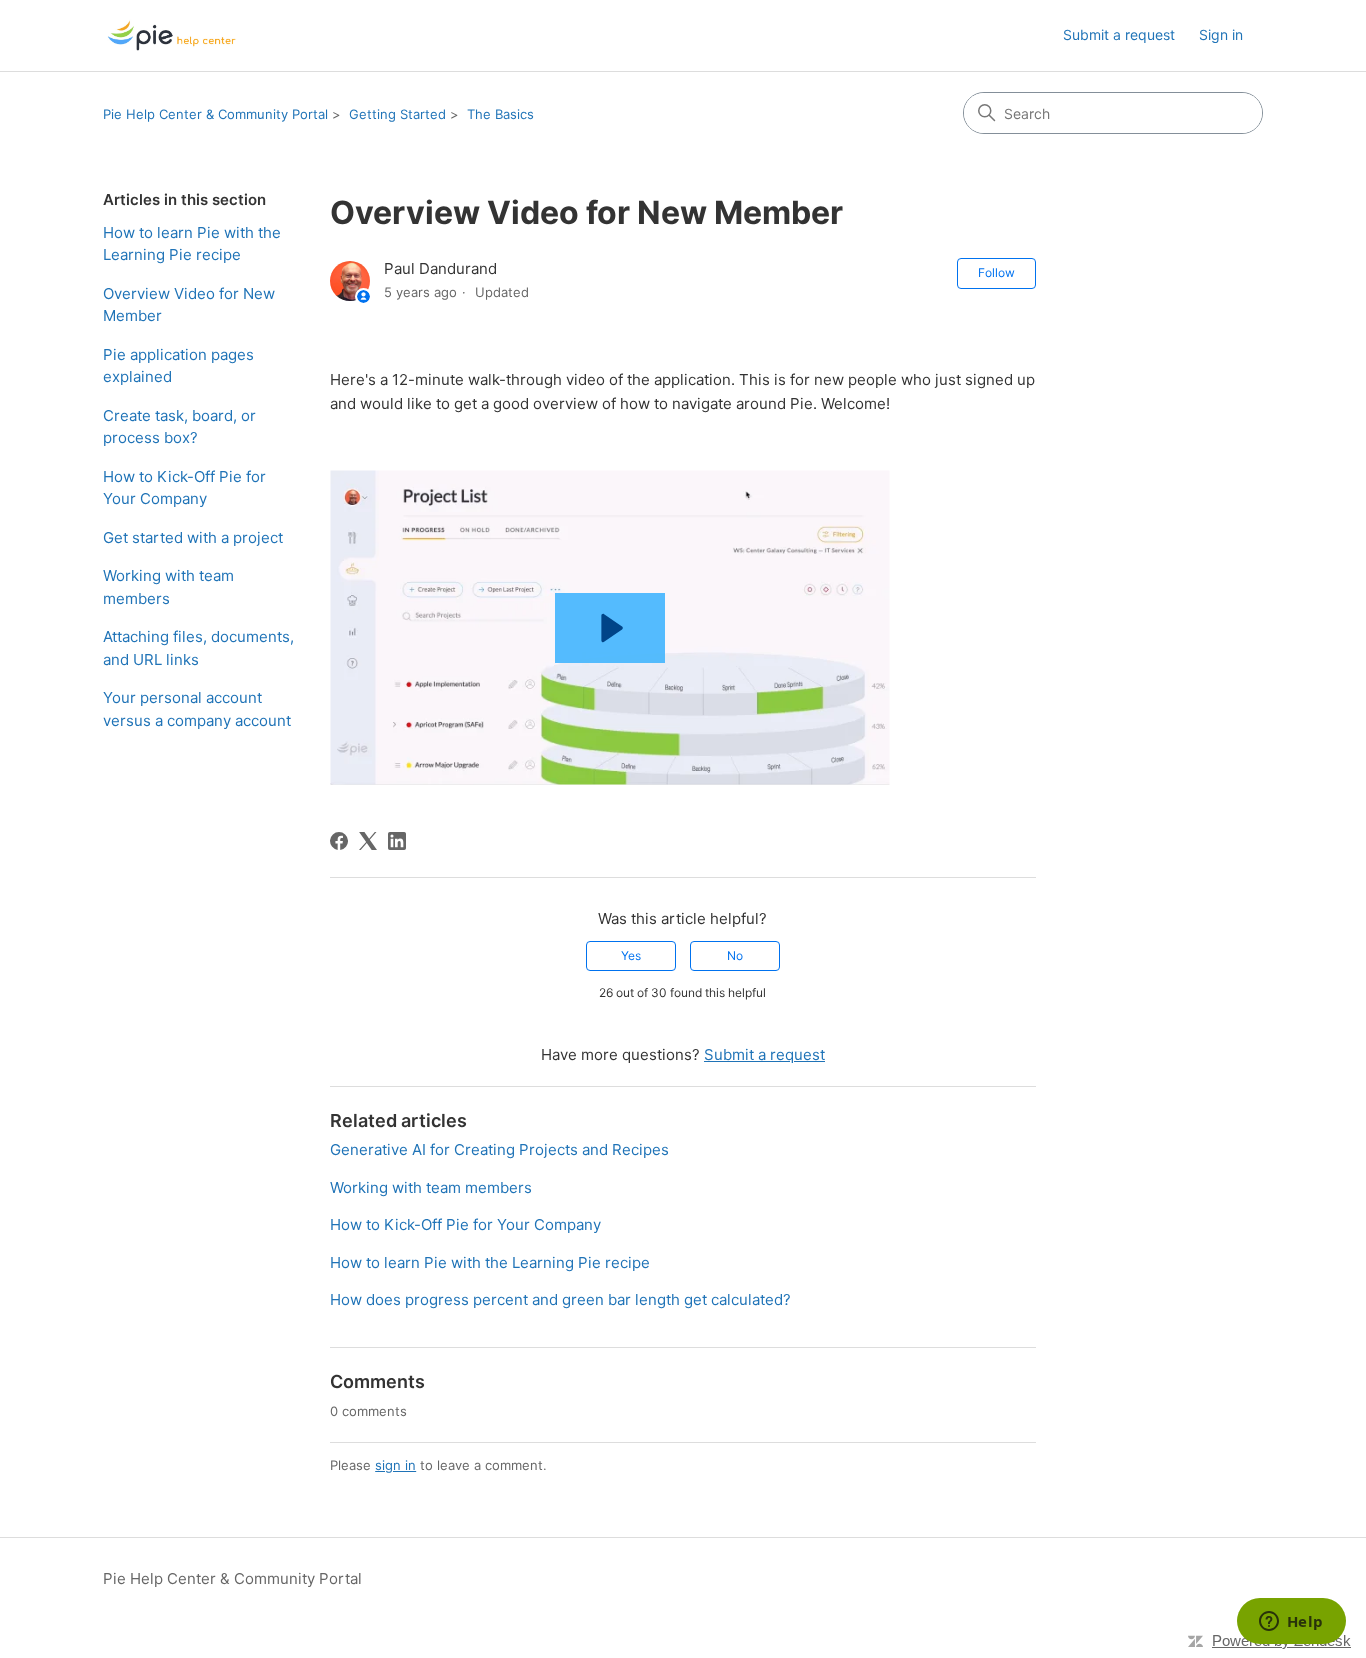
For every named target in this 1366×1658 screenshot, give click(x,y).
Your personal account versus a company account (197, 709)
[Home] (171, 35)
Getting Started (397, 114)
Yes (631, 955)
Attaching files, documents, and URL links (198, 648)
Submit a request (1119, 34)
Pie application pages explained (178, 366)
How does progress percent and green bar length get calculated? (560, 1299)
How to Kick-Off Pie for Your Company (184, 488)
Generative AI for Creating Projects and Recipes (499, 1149)
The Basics (500, 114)
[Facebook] (339, 841)
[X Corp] (368, 841)
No (735, 955)
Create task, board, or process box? (179, 427)
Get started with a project (193, 537)
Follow (996, 272)
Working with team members (168, 587)
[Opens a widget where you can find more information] (1291, 1623)
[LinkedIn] (397, 841)
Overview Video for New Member (189, 305)
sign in (395, 1465)
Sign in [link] (1221, 34)
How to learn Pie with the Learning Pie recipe (192, 244)
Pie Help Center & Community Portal (215, 114)
